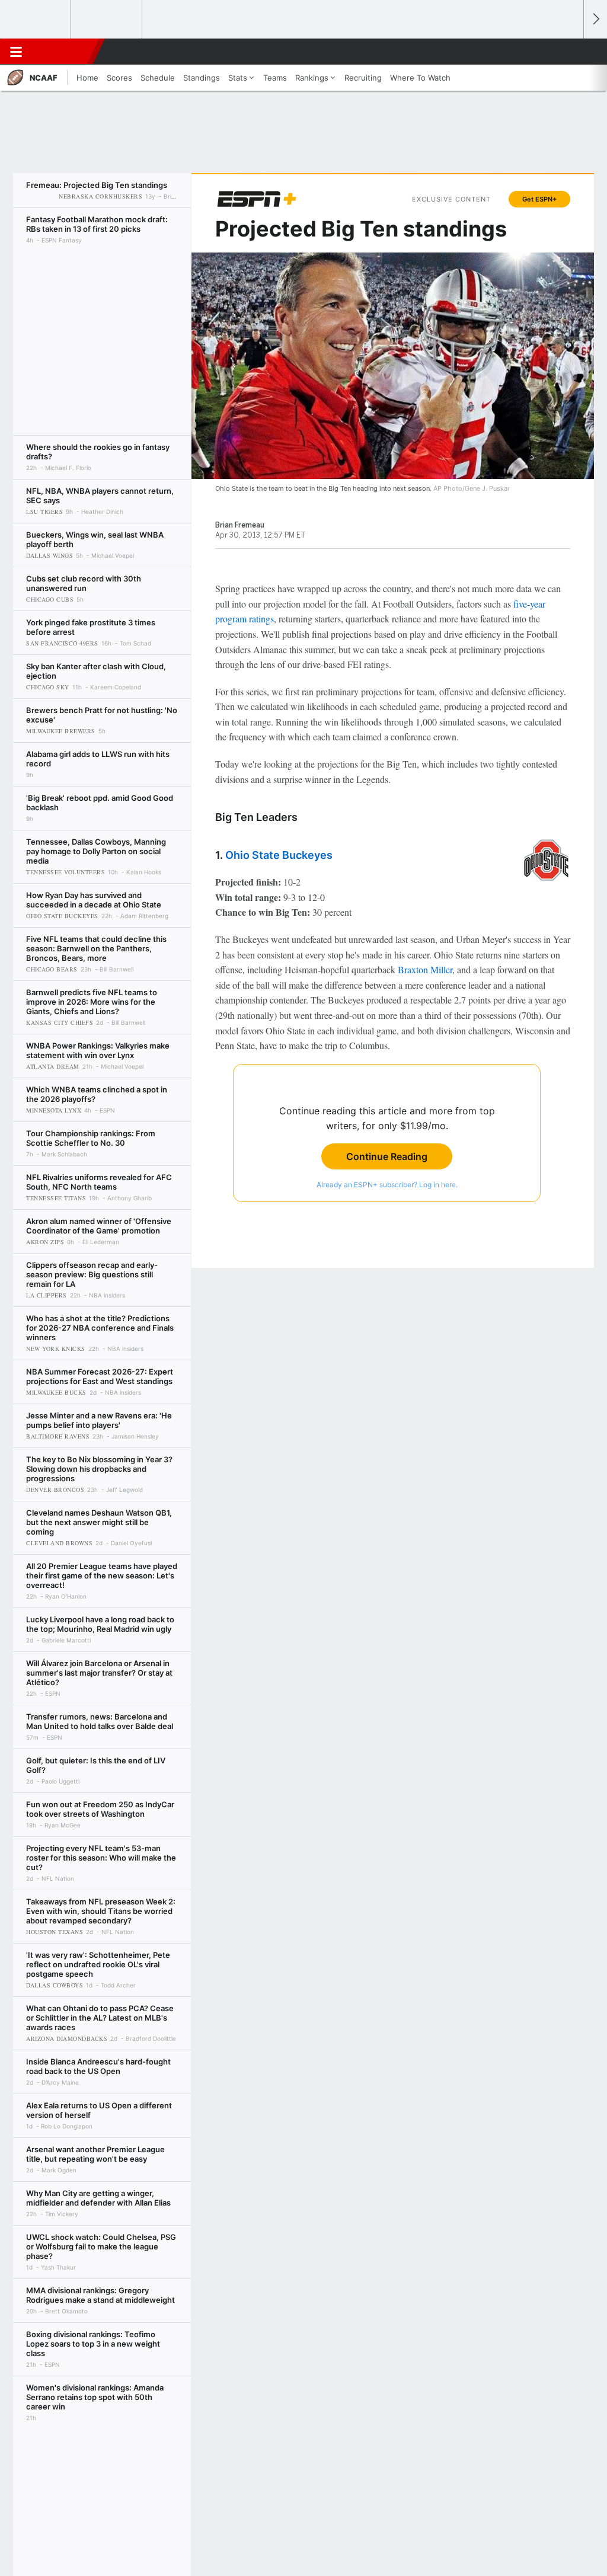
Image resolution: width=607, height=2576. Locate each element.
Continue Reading (387, 1156)
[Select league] (36, 20)
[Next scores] (595, 19)
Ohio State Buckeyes (279, 855)
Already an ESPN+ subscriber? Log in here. (387, 1185)
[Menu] (16, 52)
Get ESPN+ (539, 199)
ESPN (63, 52)
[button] (569, 52)
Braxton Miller (425, 969)
